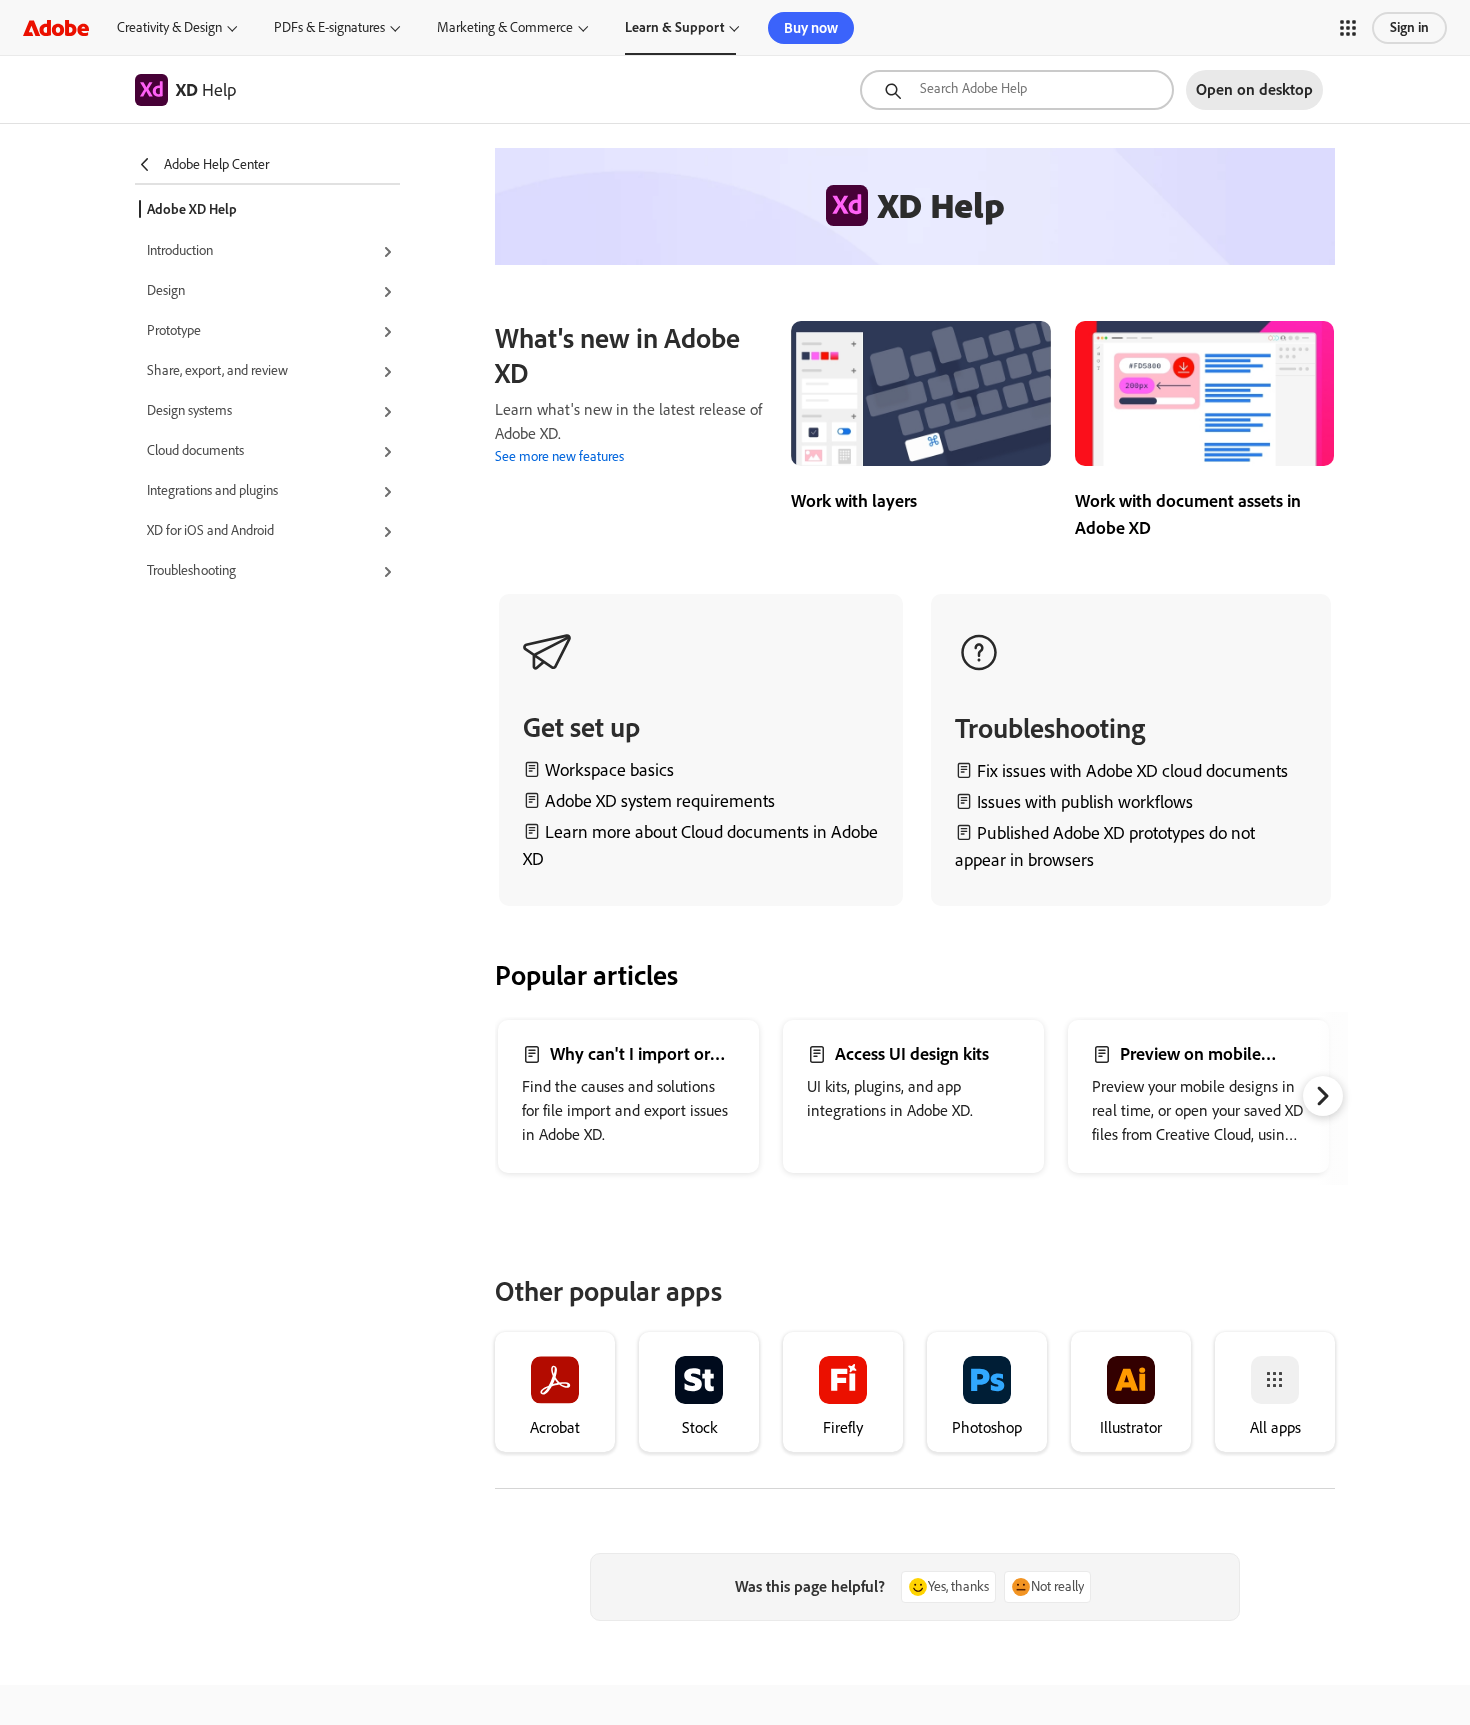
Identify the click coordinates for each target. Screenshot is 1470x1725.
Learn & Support (674, 27)
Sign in (1409, 27)
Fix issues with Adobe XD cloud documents (1132, 771)
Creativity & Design (169, 27)
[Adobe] (56, 27)
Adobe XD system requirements (660, 801)
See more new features (559, 456)
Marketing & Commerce (505, 27)
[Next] (1323, 1096)
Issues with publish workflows (1085, 802)
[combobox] (1017, 90)
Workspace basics (609, 770)
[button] (1348, 28)
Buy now (811, 28)
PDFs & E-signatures (329, 27)
